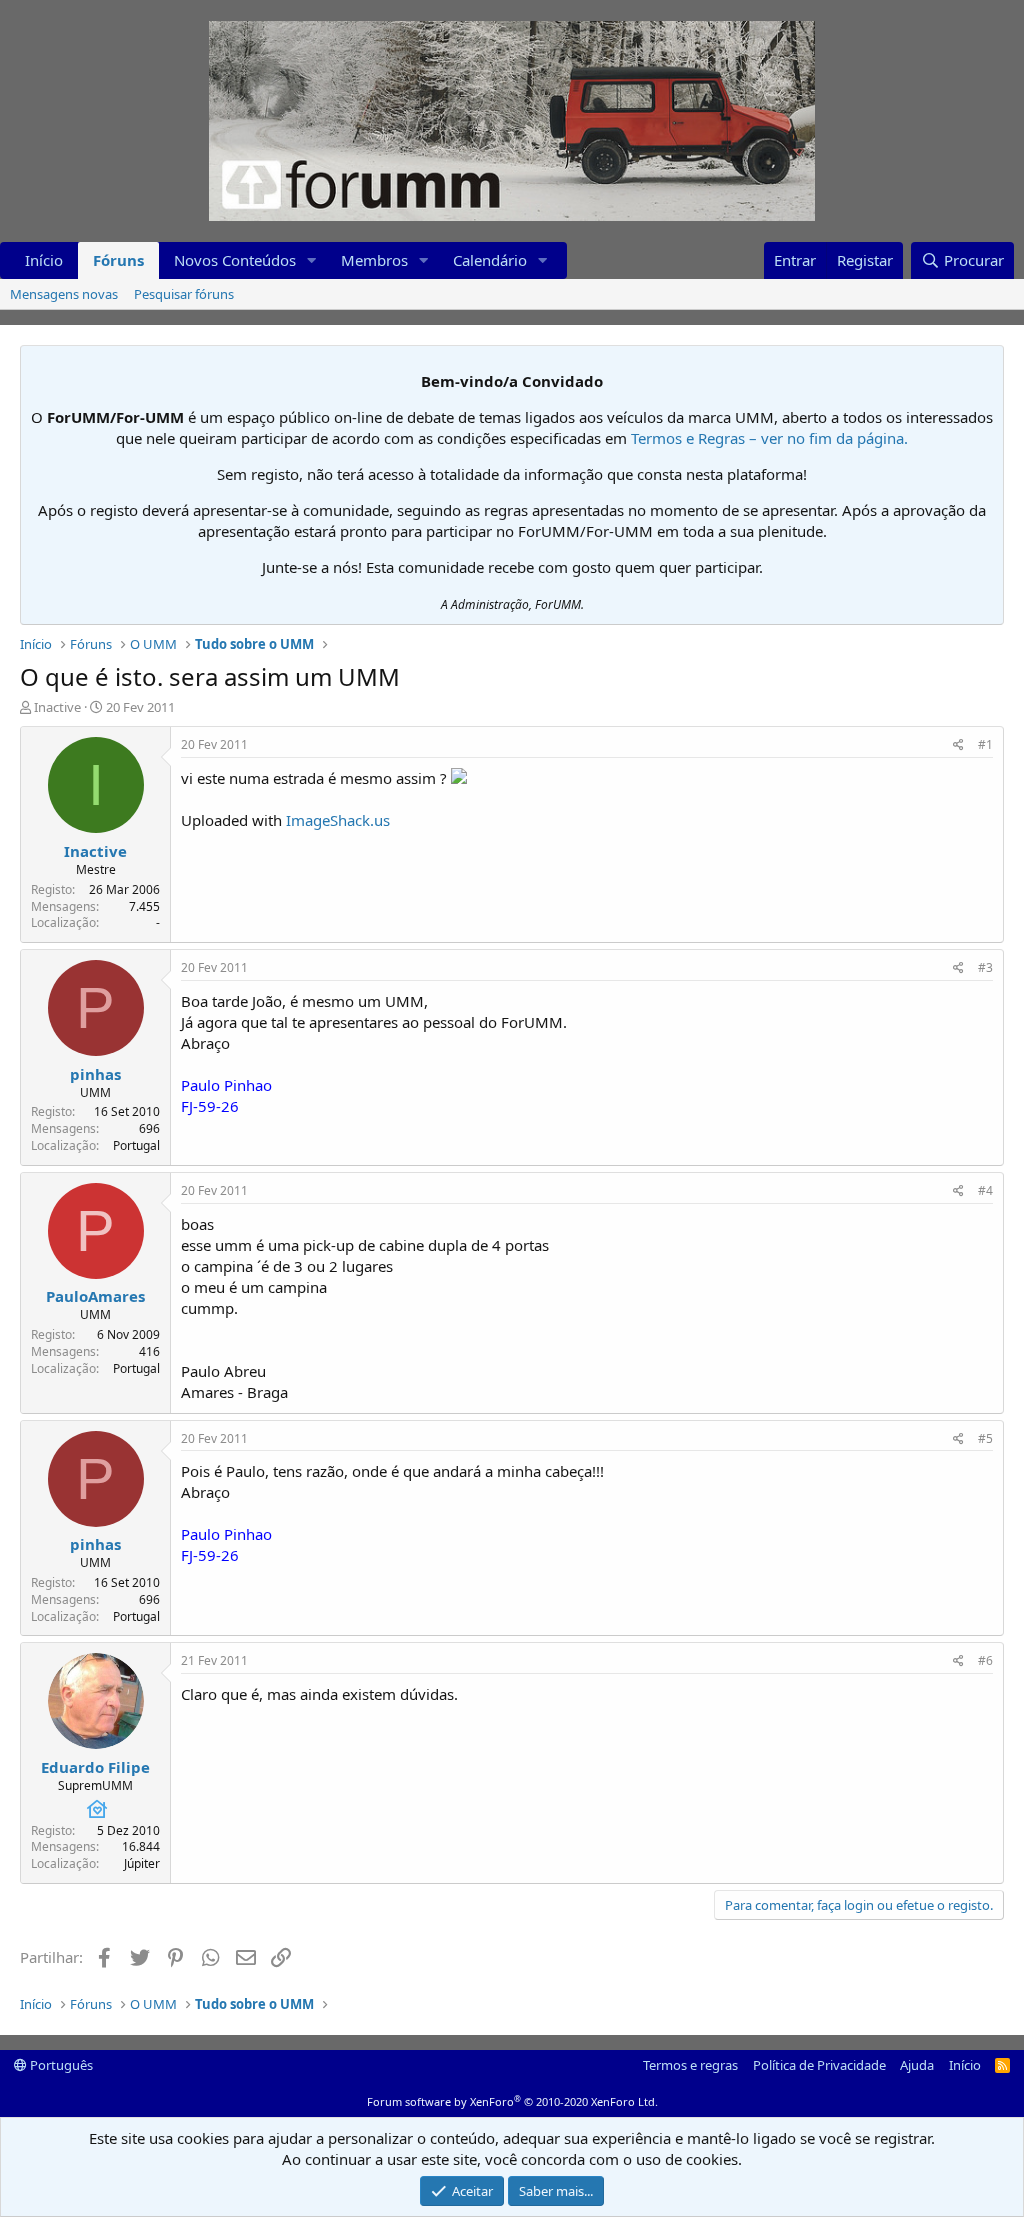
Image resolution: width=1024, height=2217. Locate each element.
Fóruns (118, 260)
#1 (985, 744)
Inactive (57, 707)
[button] (312, 260)
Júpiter (142, 1863)
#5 (985, 1438)
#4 (985, 1190)
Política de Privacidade (819, 2065)
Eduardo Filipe (95, 1767)
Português (60, 2065)
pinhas (95, 1074)
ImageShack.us (338, 820)
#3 (985, 967)
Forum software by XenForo (512, 2101)
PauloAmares (95, 1296)
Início (44, 260)
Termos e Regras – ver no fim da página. (769, 438)
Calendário (490, 260)
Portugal (136, 1145)
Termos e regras (690, 2065)
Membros (374, 260)
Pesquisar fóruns (184, 294)
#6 (985, 1660)
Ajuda (917, 2065)
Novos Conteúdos (235, 260)
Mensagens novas (64, 294)
